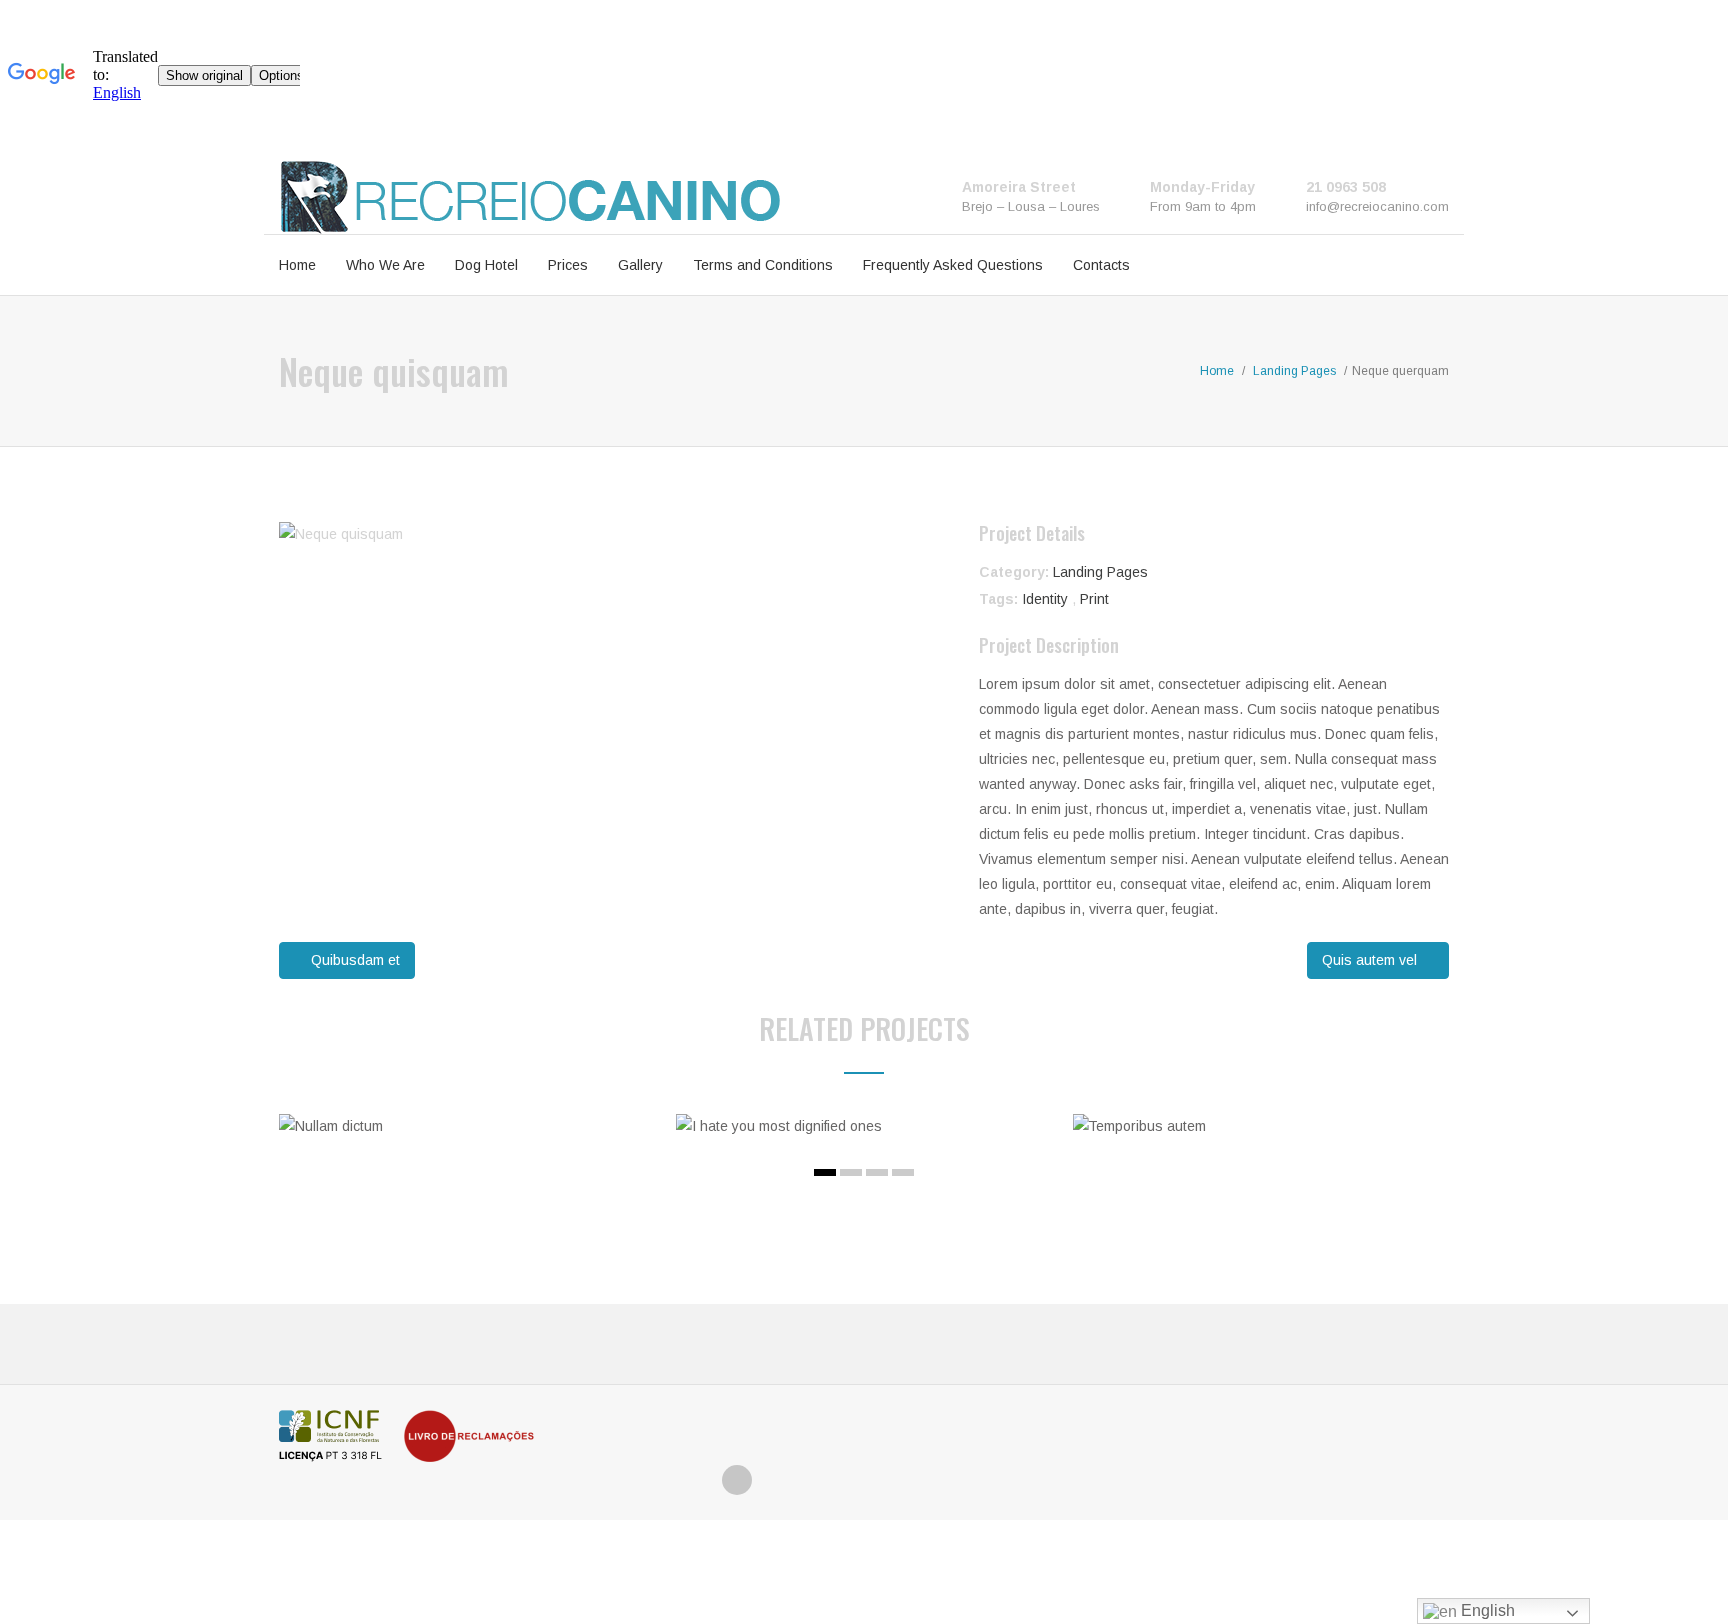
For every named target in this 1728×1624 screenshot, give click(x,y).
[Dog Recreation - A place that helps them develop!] (530, 196)
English (1486, 1610)
